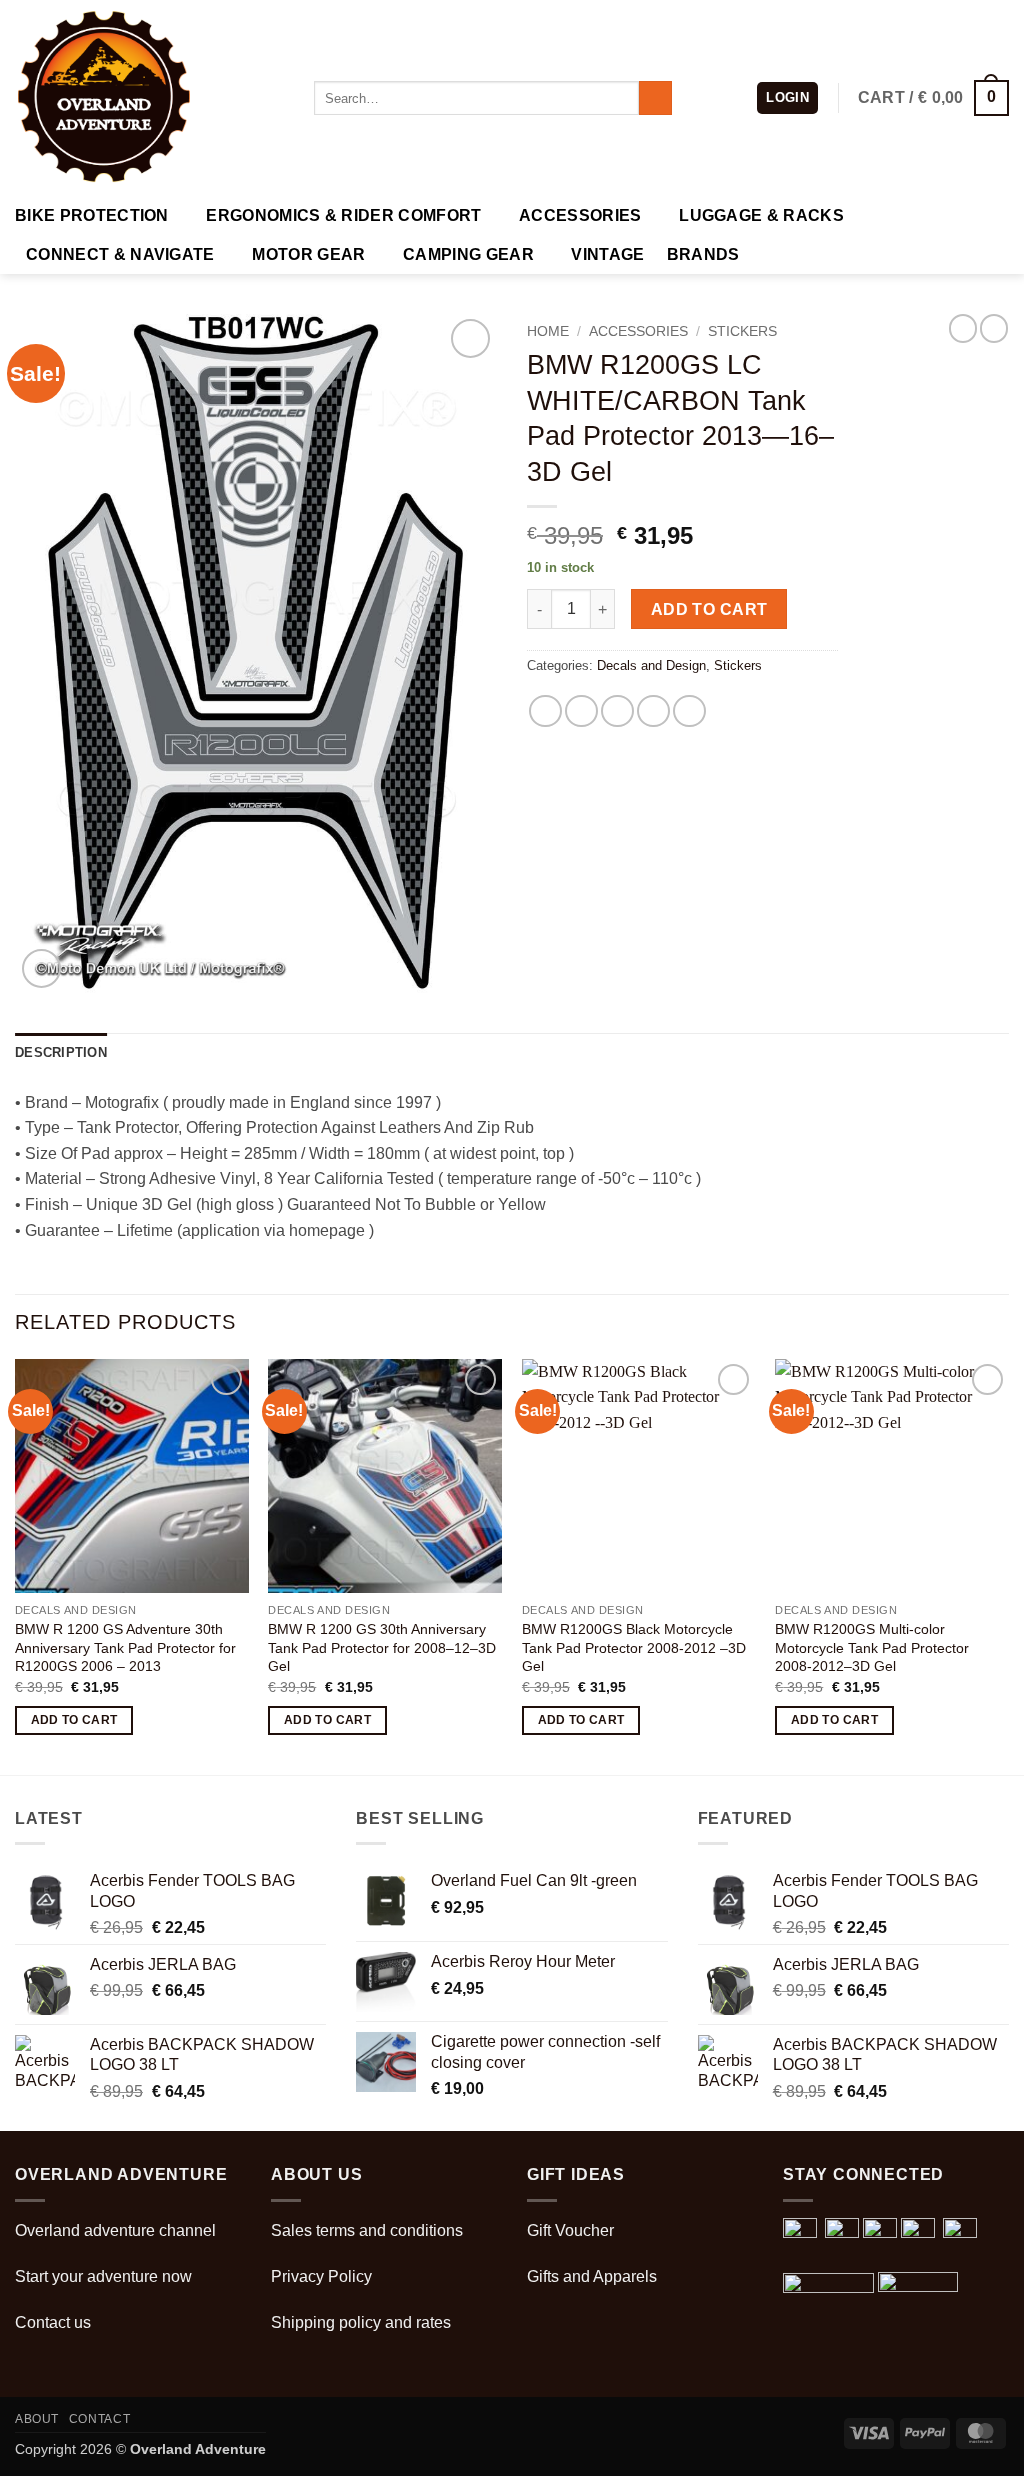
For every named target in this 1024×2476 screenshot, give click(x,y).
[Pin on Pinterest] (653, 711)
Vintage (607, 254)
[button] (787, 98)
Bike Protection (92, 215)
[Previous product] (994, 328)
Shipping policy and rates (361, 2322)
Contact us (53, 2322)
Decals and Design (651, 665)
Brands (703, 254)
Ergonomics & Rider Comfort (343, 215)
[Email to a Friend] (617, 711)
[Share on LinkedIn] (689, 711)
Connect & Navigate (120, 254)
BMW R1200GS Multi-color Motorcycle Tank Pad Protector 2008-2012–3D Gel (872, 1647)
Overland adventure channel (115, 2230)
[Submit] (655, 98)
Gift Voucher (570, 2230)
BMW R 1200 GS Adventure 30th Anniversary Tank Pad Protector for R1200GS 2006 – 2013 (125, 1647)
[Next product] (963, 328)
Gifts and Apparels (592, 2276)
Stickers (742, 331)
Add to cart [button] (74, 1720)
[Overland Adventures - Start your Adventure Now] (149, 98)
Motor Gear (308, 254)
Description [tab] (61, 1052)
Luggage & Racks (761, 215)
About (37, 2419)
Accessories (580, 215)
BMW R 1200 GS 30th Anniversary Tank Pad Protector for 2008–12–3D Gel (382, 1647)
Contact (99, 2419)
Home (548, 331)
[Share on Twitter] (581, 711)
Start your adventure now (103, 2276)
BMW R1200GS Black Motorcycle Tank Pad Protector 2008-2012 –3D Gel (634, 1647)
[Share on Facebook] (545, 711)
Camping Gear (468, 254)
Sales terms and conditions (367, 2230)
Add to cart (709, 609)
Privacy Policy (321, 2276)
